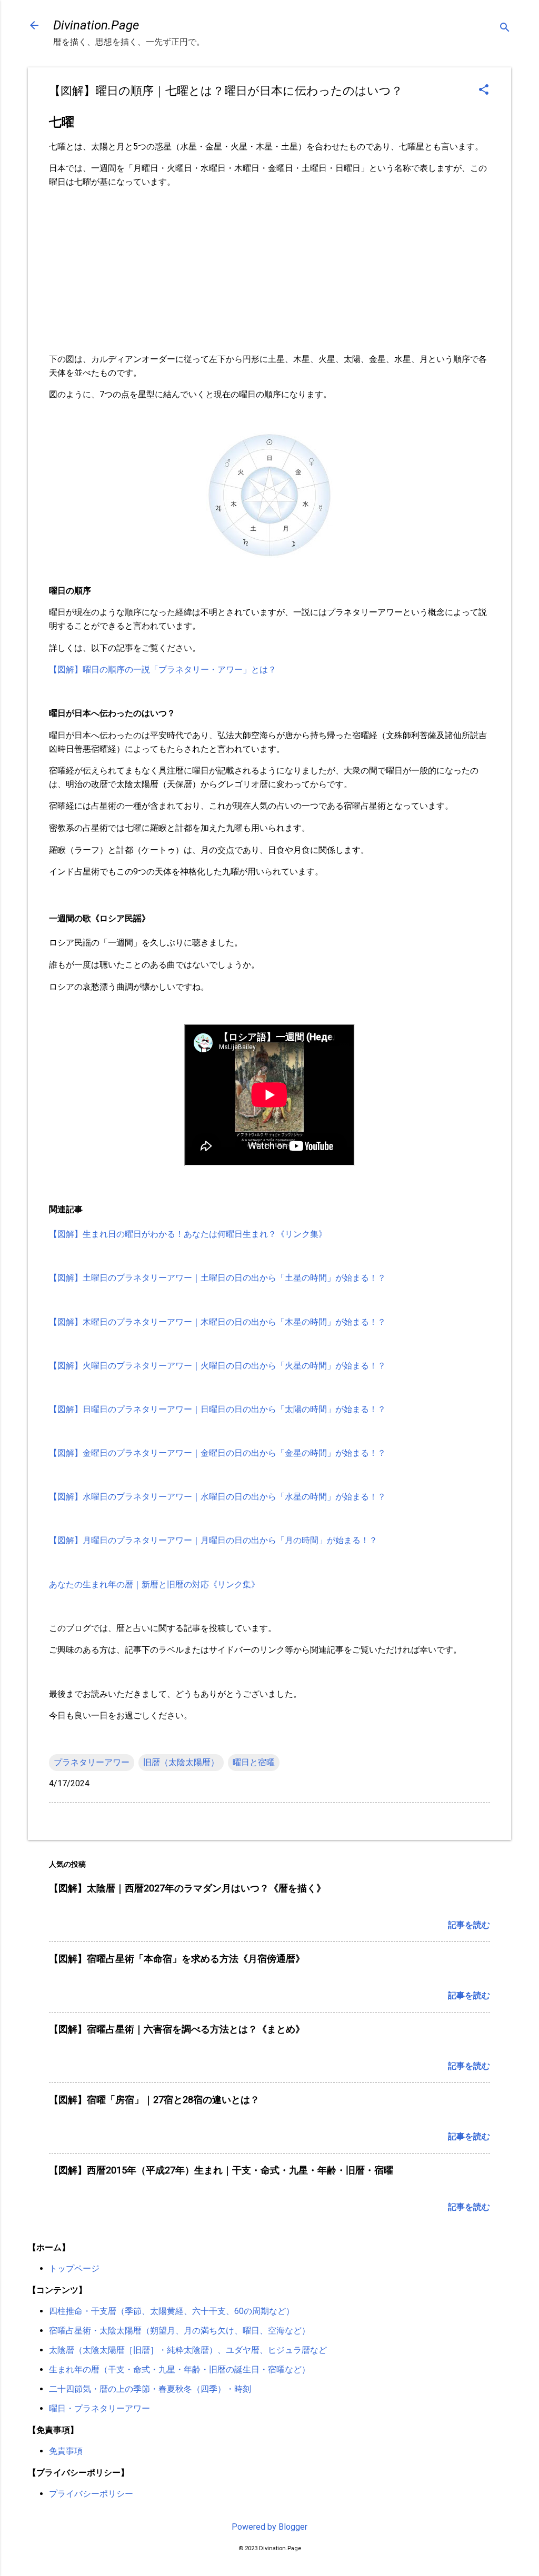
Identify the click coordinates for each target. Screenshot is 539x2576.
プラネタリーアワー (92, 1762)
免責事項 (66, 2451)
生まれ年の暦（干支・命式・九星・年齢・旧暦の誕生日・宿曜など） (179, 2369)
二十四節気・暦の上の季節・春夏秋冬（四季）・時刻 (150, 2389)
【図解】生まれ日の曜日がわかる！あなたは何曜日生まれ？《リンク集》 (188, 1234)
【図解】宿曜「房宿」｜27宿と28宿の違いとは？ (154, 2100)
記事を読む (469, 1925)
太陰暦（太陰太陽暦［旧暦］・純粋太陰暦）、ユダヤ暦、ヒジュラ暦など (188, 2350)
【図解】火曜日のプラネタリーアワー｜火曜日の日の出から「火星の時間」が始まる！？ (217, 1366)
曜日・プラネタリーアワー (99, 2408)
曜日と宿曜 (254, 1762)
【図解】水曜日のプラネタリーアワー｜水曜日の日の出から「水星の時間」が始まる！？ (217, 1497)
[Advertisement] (269, 270)
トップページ (74, 2268)
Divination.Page (96, 25)
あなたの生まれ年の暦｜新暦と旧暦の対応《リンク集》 (154, 1584)
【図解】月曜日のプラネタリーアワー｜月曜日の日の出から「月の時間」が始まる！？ (213, 1540)
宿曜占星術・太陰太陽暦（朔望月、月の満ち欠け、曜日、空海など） (179, 2331)
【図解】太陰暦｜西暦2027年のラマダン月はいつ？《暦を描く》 (187, 1888)
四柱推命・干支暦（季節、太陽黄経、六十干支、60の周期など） (172, 2311)
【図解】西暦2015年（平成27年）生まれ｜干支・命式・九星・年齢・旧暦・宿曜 (221, 2170)
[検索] (505, 29)
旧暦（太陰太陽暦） (181, 1762)
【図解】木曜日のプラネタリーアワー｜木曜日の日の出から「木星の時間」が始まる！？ (217, 1322)
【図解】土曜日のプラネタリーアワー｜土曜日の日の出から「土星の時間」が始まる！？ (217, 1278)
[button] (484, 90)
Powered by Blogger (269, 2527)
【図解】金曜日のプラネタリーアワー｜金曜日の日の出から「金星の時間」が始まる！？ (217, 1453)
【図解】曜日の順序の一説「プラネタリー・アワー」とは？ (163, 670)
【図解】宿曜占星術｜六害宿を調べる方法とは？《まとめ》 (177, 2029)
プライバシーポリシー (91, 2494)
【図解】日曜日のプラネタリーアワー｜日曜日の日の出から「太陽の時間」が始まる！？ (217, 1409)
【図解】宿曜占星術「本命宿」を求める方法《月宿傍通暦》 (177, 1959)
